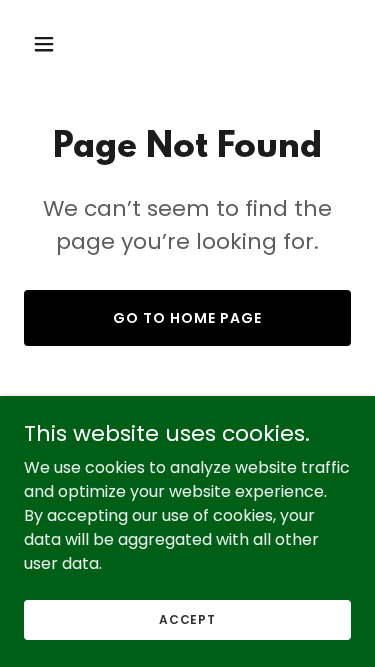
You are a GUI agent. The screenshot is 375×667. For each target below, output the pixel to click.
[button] (48, 44)
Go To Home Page (187, 318)
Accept (187, 618)
